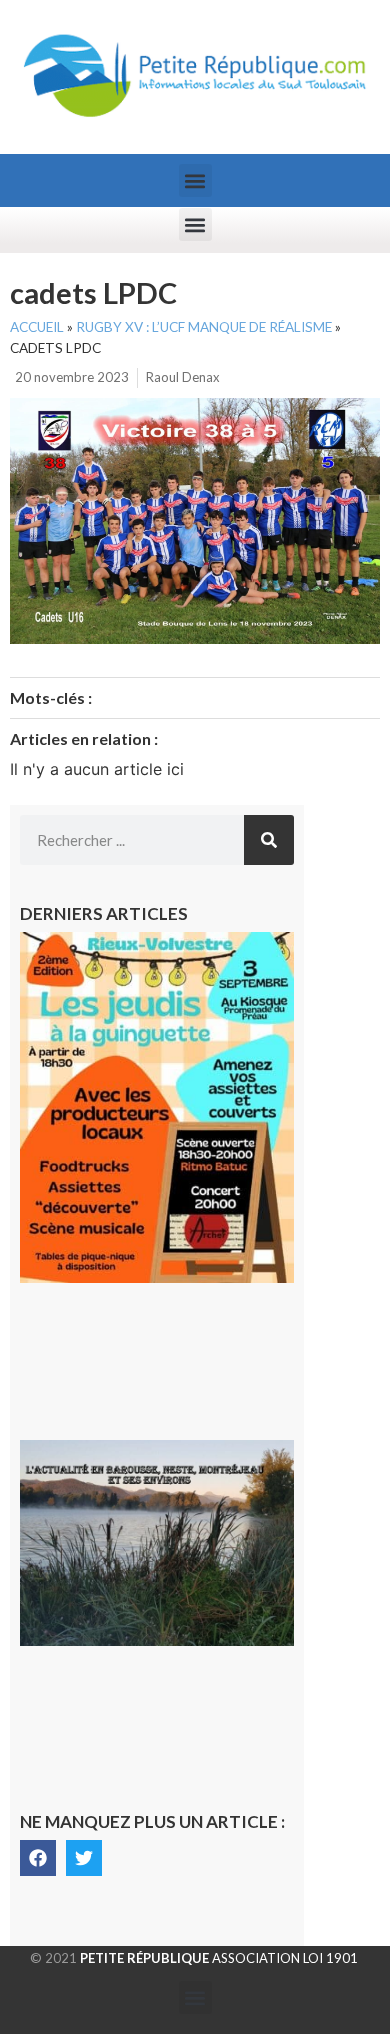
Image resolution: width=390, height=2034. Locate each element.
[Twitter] (84, 1858)
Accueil (37, 327)
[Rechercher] (269, 840)
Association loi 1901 (219, 1958)
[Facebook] (38, 1858)
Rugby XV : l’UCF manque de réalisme (204, 327)
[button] (195, 180)
